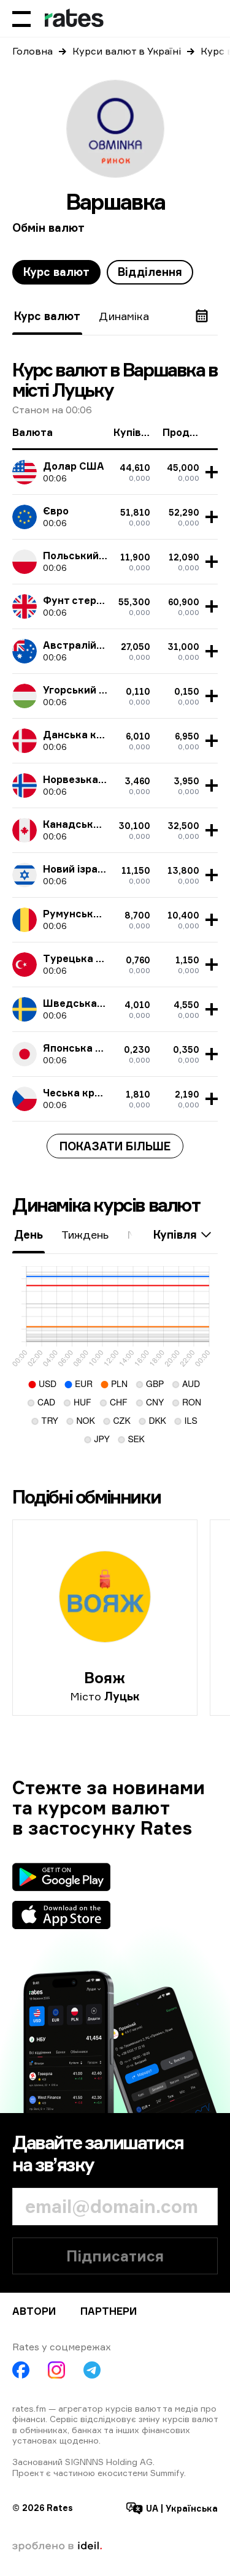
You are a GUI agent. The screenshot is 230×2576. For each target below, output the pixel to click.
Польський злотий (90, 556)
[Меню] (21, 18)
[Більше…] (210, 472)
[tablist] (103, 272)
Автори (34, 2311)
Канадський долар (92, 824)
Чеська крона (78, 1093)
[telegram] (92, 2370)
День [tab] (29, 1234)
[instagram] (56, 2370)
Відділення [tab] (150, 272)
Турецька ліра (80, 958)
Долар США (74, 466)
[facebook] (21, 2370)
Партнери (109, 2311)
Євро (56, 511)
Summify (167, 2473)
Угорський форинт (90, 690)
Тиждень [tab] (85, 1234)
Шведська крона (86, 1003)
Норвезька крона (87, 779)
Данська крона (82, 735)
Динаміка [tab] (124, 316)
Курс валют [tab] (56, 272)
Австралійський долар (102, 645)
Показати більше (115, 1146)
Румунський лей (85, 914)
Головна (33, 51)
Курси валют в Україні (127, 51)
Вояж (105, 1678)
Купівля (175, 1234)
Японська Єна (79, 1048)
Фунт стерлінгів (84, 600)
